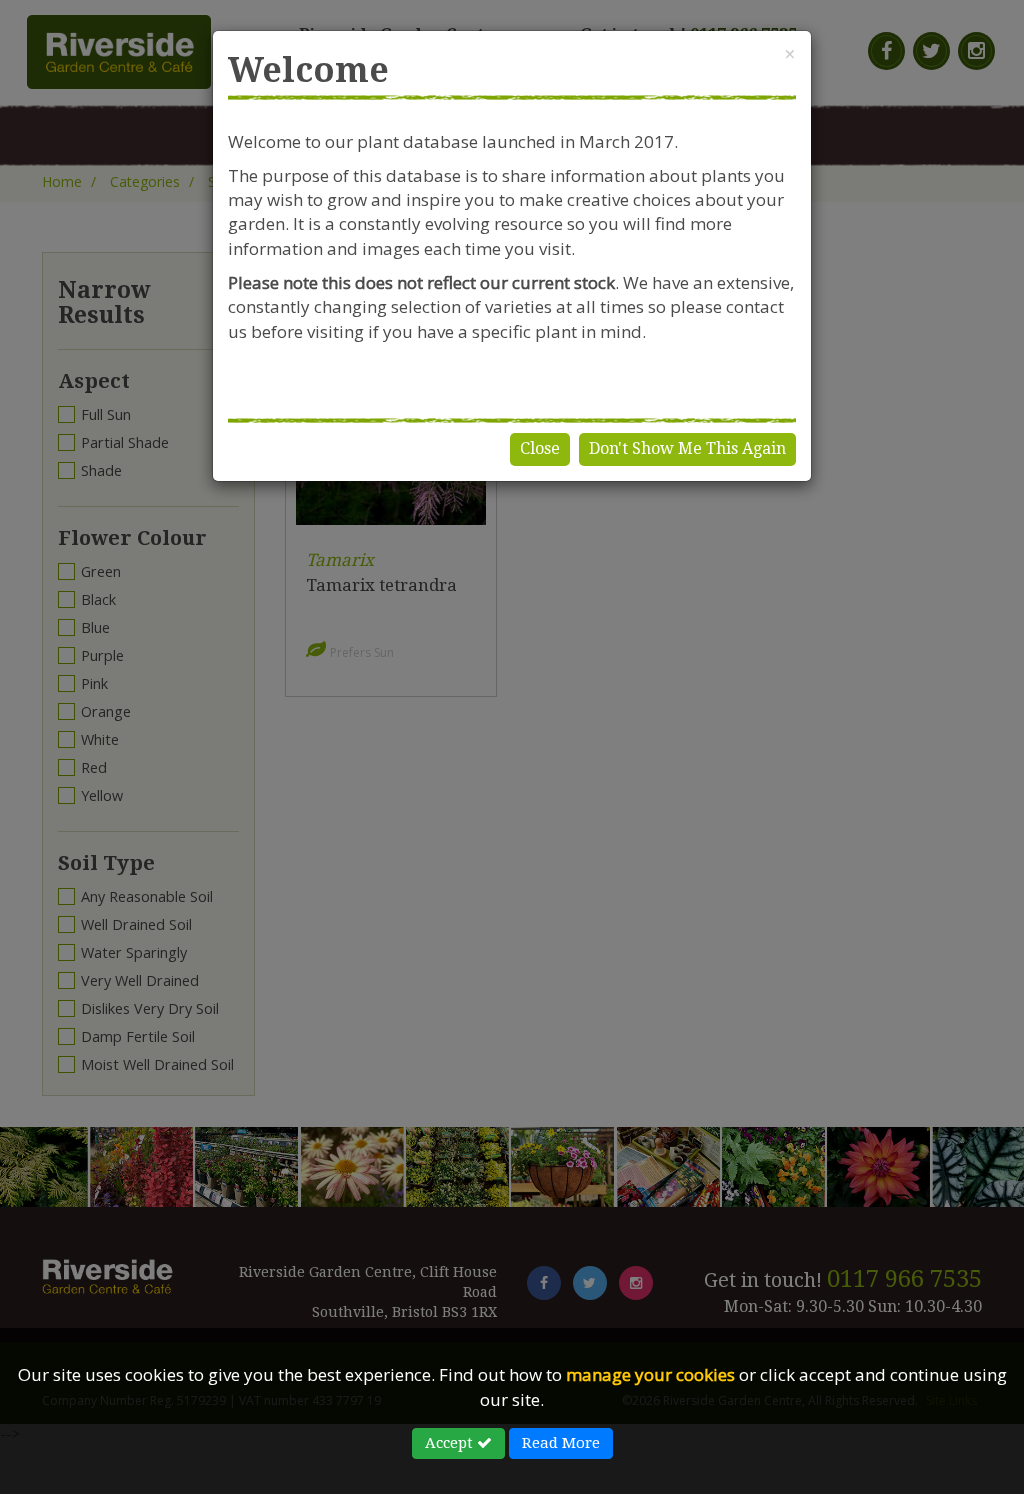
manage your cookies (650, 1374)
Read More (561, 1443)
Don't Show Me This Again (687, 448)
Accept (451, 1443)
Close (540, 448)
